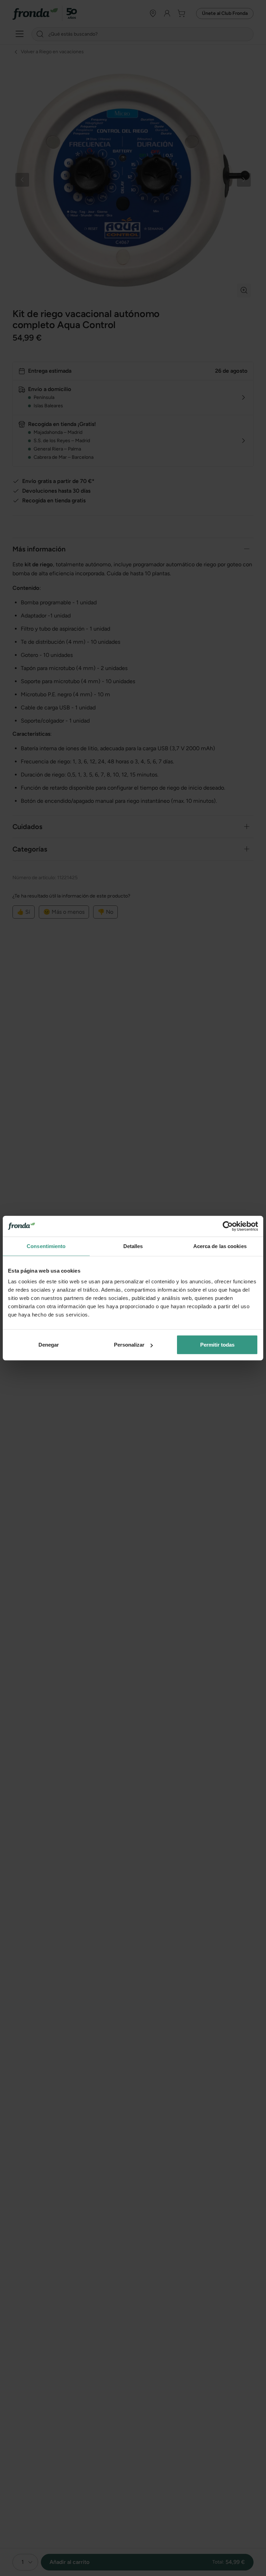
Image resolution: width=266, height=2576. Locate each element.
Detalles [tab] (133, 1246)
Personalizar (129, 1345)
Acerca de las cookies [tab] (220, 1246)
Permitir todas (217, 1345)
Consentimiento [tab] (46, 1246)
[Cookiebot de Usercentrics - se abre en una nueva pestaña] (228, 1226)
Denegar (49, 1345)
